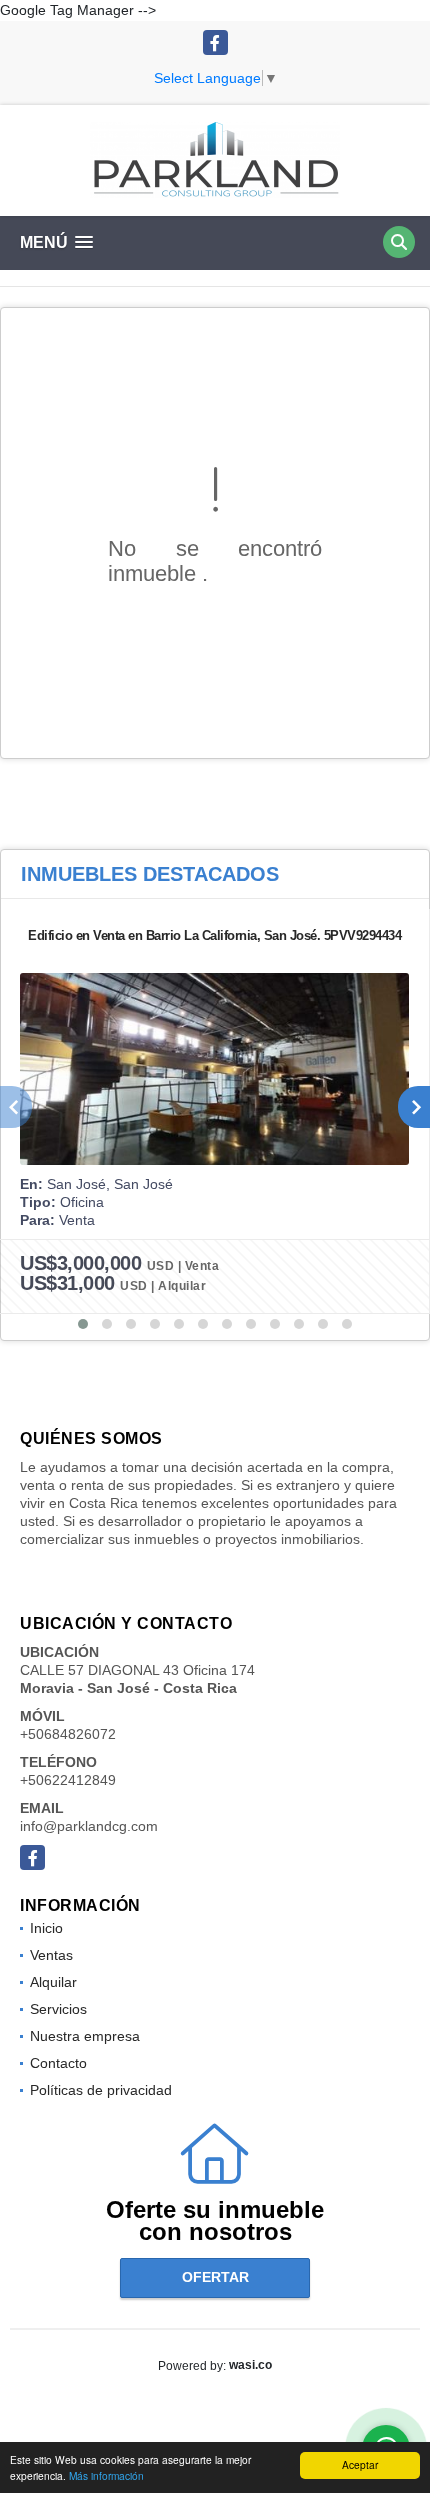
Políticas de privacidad (101, 2090)
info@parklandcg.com (89, 1826)
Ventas (51, 1955)
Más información (106, 2475)
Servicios (58, 2009)
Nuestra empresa (85, 2036)
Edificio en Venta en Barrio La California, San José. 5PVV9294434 (214, 935)
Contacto (58, 2063)
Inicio (46, 1928)
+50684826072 (68, 1734)
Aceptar (360, 2464)
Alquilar (53, 1982)
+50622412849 (68, 1780)
